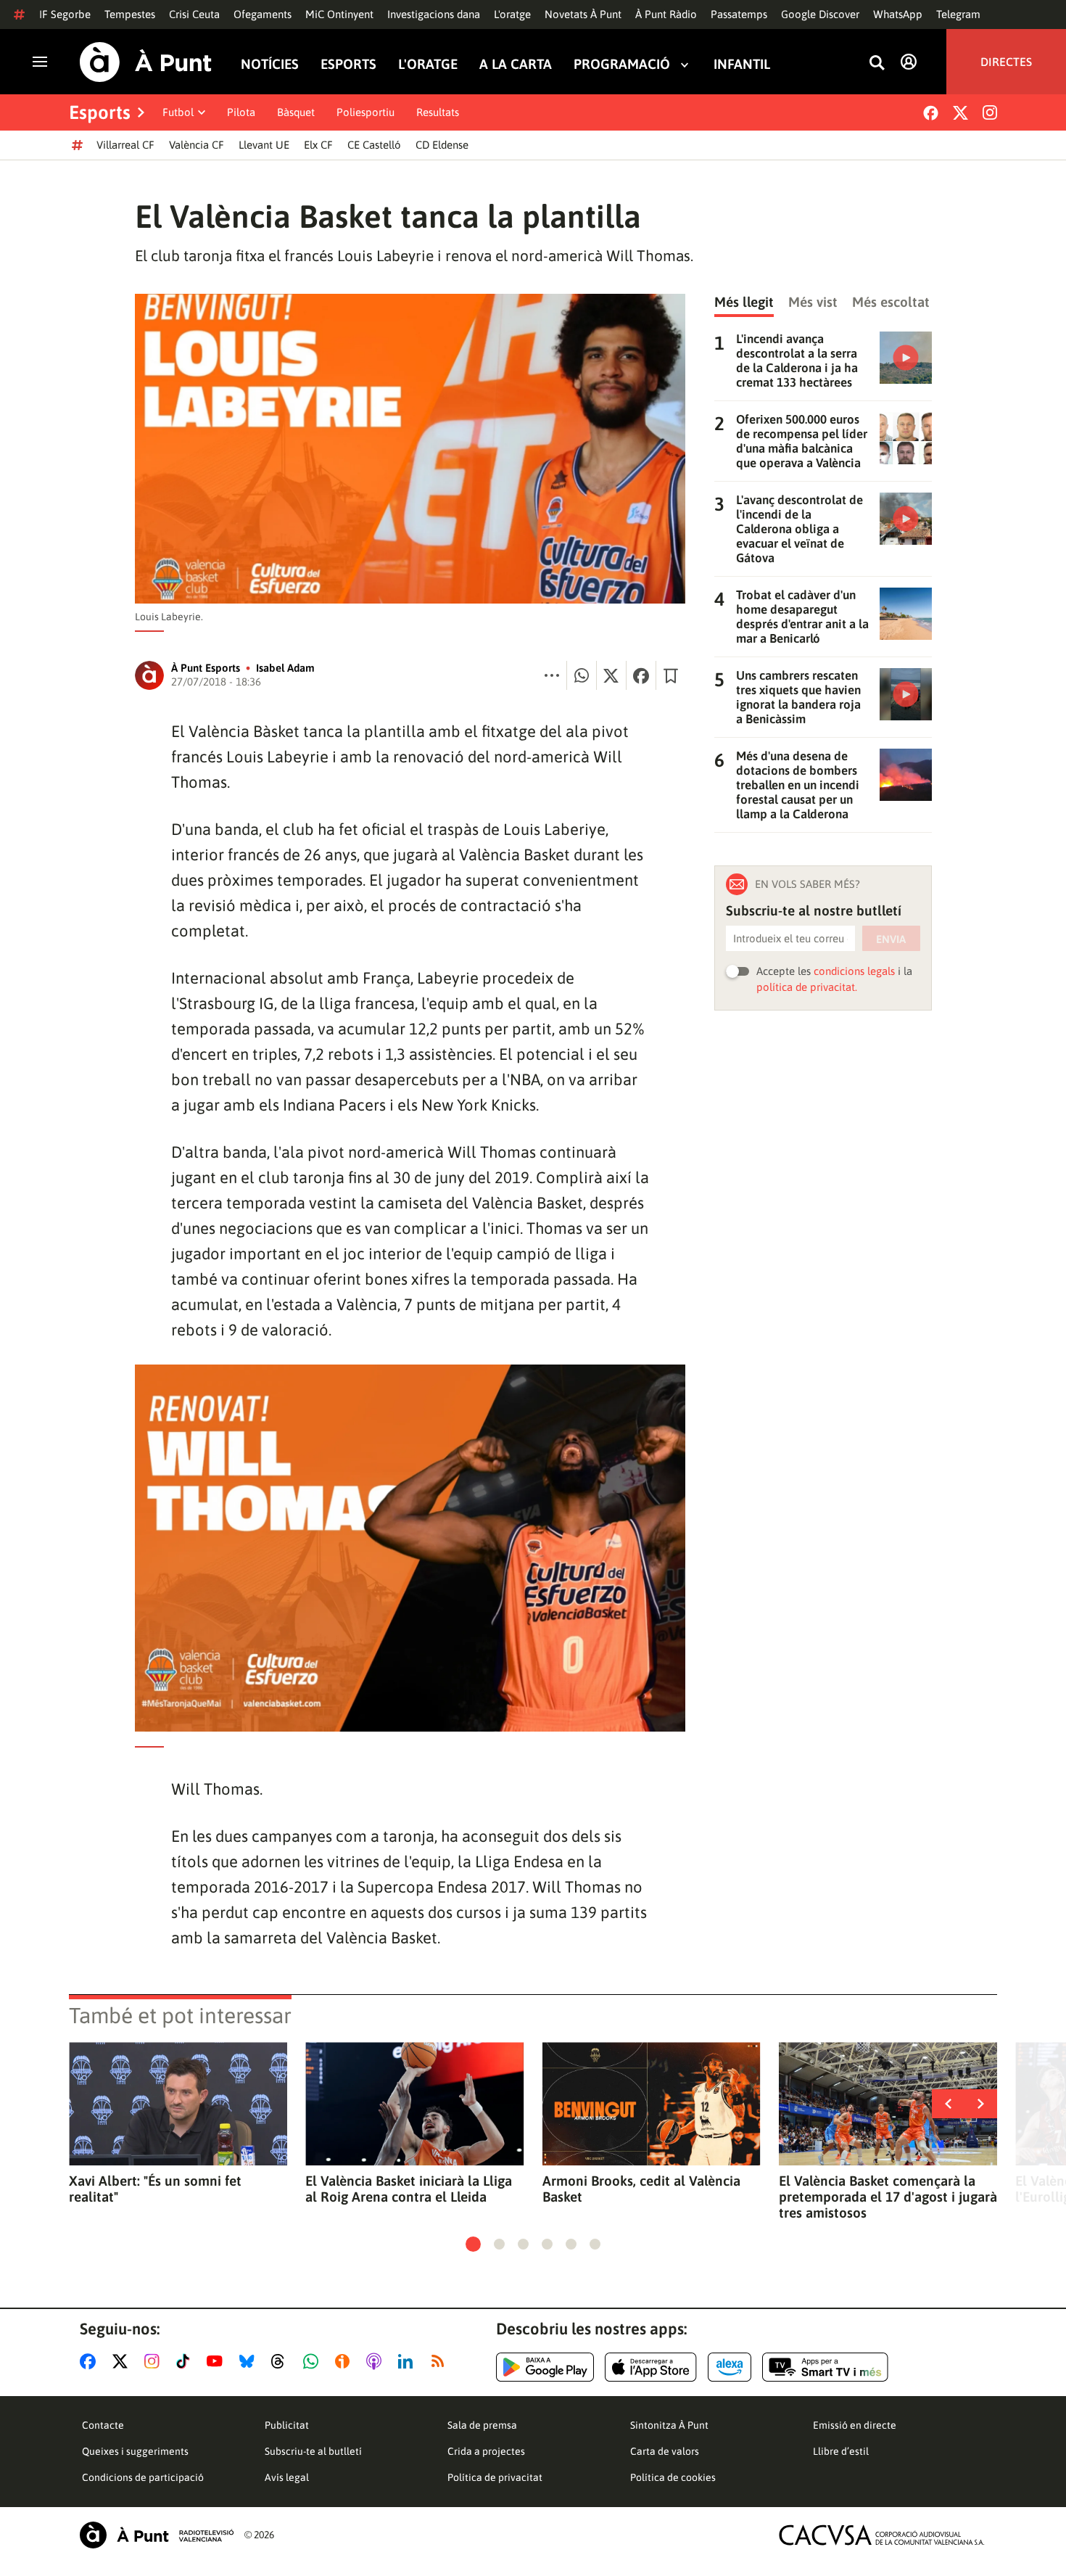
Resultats (438, 112)
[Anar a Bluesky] (250, 2361)
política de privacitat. (807, 987)
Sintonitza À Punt (669, 2425)
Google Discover (820, 14)
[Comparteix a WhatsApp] (582, 675)
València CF (197, 145)
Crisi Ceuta (194, 14)
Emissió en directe (855, 2425)
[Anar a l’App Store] (651, 2367)
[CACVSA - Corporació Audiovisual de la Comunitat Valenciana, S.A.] (882, 2535)
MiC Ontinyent (339, 14)
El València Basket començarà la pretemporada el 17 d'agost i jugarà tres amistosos (888, 2197)
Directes (1006, 62)
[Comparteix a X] (611, 675)
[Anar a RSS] (441, 2361)
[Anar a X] (123, 2361)
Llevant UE (264, 145)
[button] (473, 2244)
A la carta (516, 64)
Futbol (178, 112)
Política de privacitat (495, 2477)
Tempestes (130, 14)
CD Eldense (442, 145)
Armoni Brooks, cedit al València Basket (641, 2189)
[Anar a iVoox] (345, 2361)
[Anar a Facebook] (91, 2361)
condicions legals (854, 971)
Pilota (241, 112)
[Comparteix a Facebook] (641, 675)
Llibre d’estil (841, 2451)
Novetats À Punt (583, 14)
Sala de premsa (482, 2425)
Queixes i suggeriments (135, 2451)
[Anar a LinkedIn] (408, 2361)
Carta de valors (665, 2451)
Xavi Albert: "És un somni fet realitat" (155, 2189)
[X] (960, 113)
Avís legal (287, 2477)
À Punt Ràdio (666, 14)
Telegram (958, 14)
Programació (622, 64)
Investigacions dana (434, 14)
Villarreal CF (125, 145)
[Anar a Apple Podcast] (377, 2361)
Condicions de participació (143, 2477)
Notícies (270, 64)
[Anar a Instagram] (155, 2361)
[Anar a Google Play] (545, 2367)
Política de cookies (673, 2477)
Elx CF (318, 145)
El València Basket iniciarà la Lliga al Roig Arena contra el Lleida (409, 2189)
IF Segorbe (65, 14)
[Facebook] (931, 113)
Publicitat (287, 2425)
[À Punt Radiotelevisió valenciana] (157, 2535)
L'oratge (512, 14)
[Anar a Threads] (282, 2361)
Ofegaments (263, 14)
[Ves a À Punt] (146, 62)
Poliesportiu (365, 112)
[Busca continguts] (877, 63)
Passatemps (739, 14)
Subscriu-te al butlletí (313, 2451)
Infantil (742, 64)
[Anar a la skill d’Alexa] (730, 2367)
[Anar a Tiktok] (186, 2361)
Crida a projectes (486, 2451)
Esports (348, 64)
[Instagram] (990, 112)
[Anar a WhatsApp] (314, 2361)
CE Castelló (374, 145)
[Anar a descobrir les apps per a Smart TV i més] (825, 2367)
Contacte (103, 2425)
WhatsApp (898, 14)
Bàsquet (296, 112)
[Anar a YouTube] (218, 2361)
